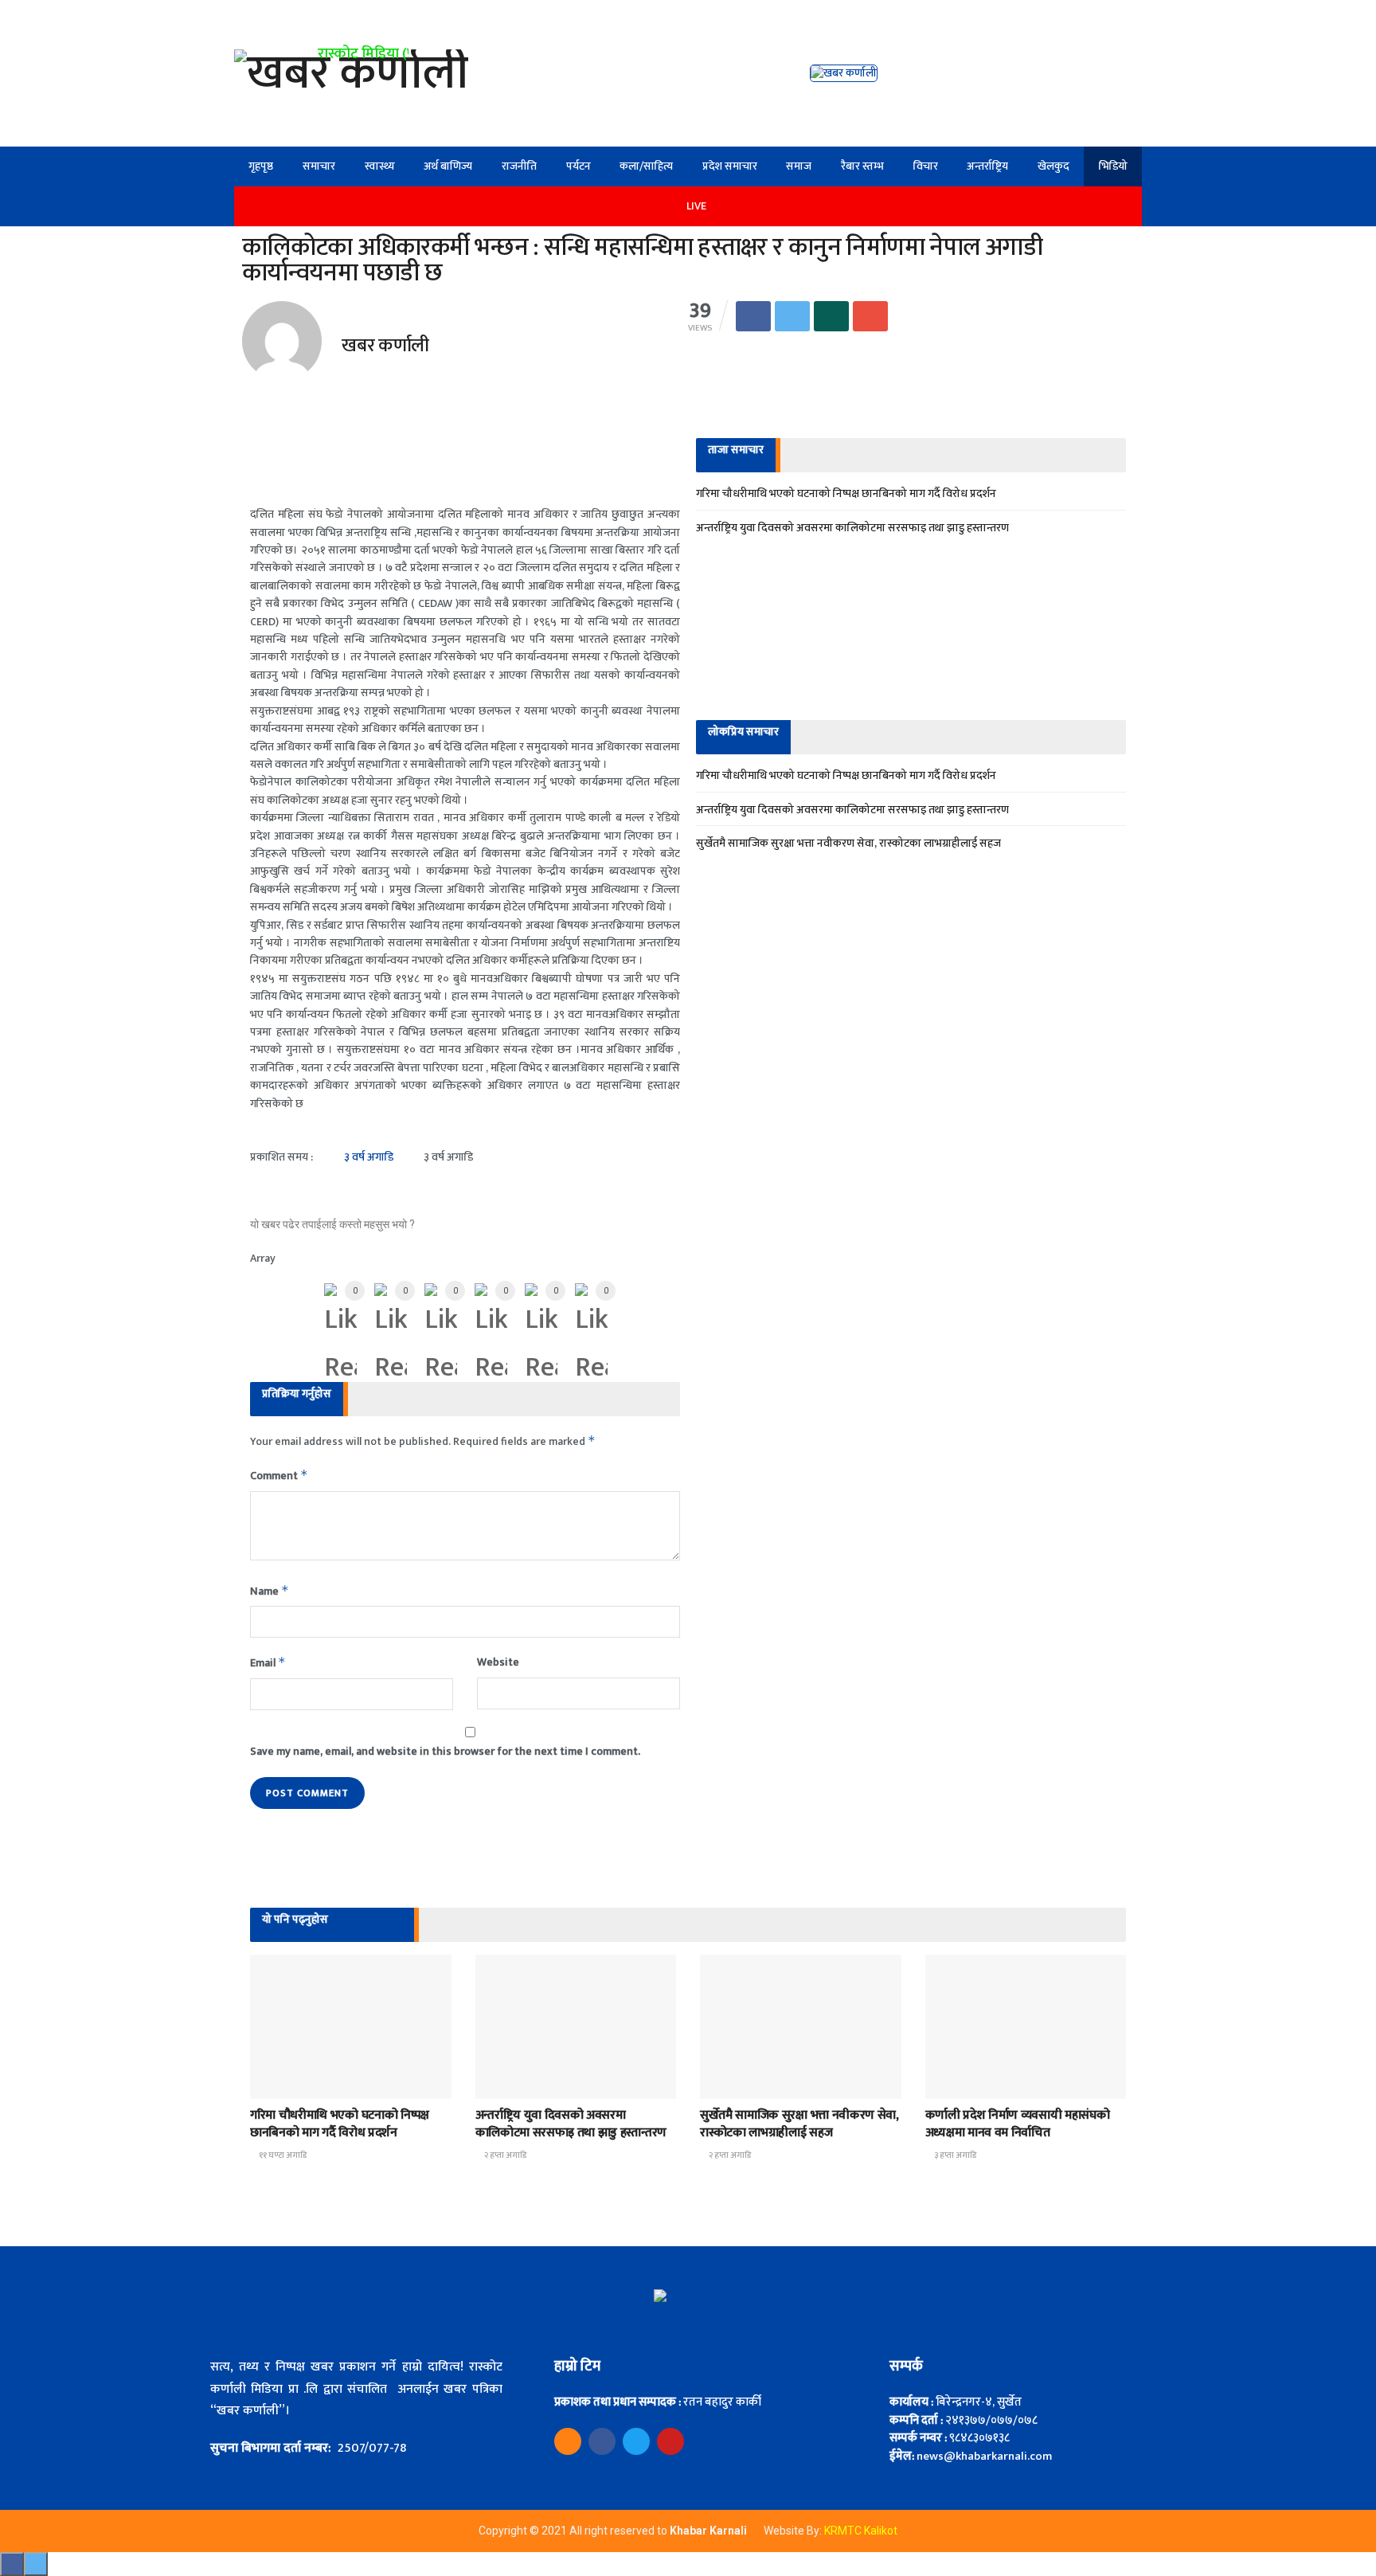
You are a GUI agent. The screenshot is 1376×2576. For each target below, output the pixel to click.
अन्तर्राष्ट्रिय (987, 166)
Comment (279, 1476)
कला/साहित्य (646, 166)
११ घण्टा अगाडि (282, 2155)
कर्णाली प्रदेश (512, 2084)
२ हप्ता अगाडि (504, 2155)
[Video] (568, 2441)
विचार (926, 166)
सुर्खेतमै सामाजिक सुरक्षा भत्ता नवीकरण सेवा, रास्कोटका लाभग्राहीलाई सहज (848, 843)
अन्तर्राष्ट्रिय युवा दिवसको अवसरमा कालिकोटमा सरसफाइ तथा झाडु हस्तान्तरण (852, 528)
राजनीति (519, 166)
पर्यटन (579, 166)
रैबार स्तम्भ (862, 166)
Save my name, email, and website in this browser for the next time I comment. (445, 1752)
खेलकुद (1053, 166)
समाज (799, 166)
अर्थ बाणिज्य (448, 166)
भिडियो (1113, 166)
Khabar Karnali (709, 2531)
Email (268, 1663)
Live (696, 206)
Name (270, 1591)
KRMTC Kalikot (861, 2531)
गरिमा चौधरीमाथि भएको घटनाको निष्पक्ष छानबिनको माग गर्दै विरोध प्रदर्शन (846, 493)
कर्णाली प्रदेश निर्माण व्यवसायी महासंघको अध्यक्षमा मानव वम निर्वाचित (1018, 2124)
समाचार (319, 166)
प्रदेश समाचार (730, 166)
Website (498, 1662)
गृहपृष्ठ (261, 166)
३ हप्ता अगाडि (954, 2155)
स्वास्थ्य (380, 166)
